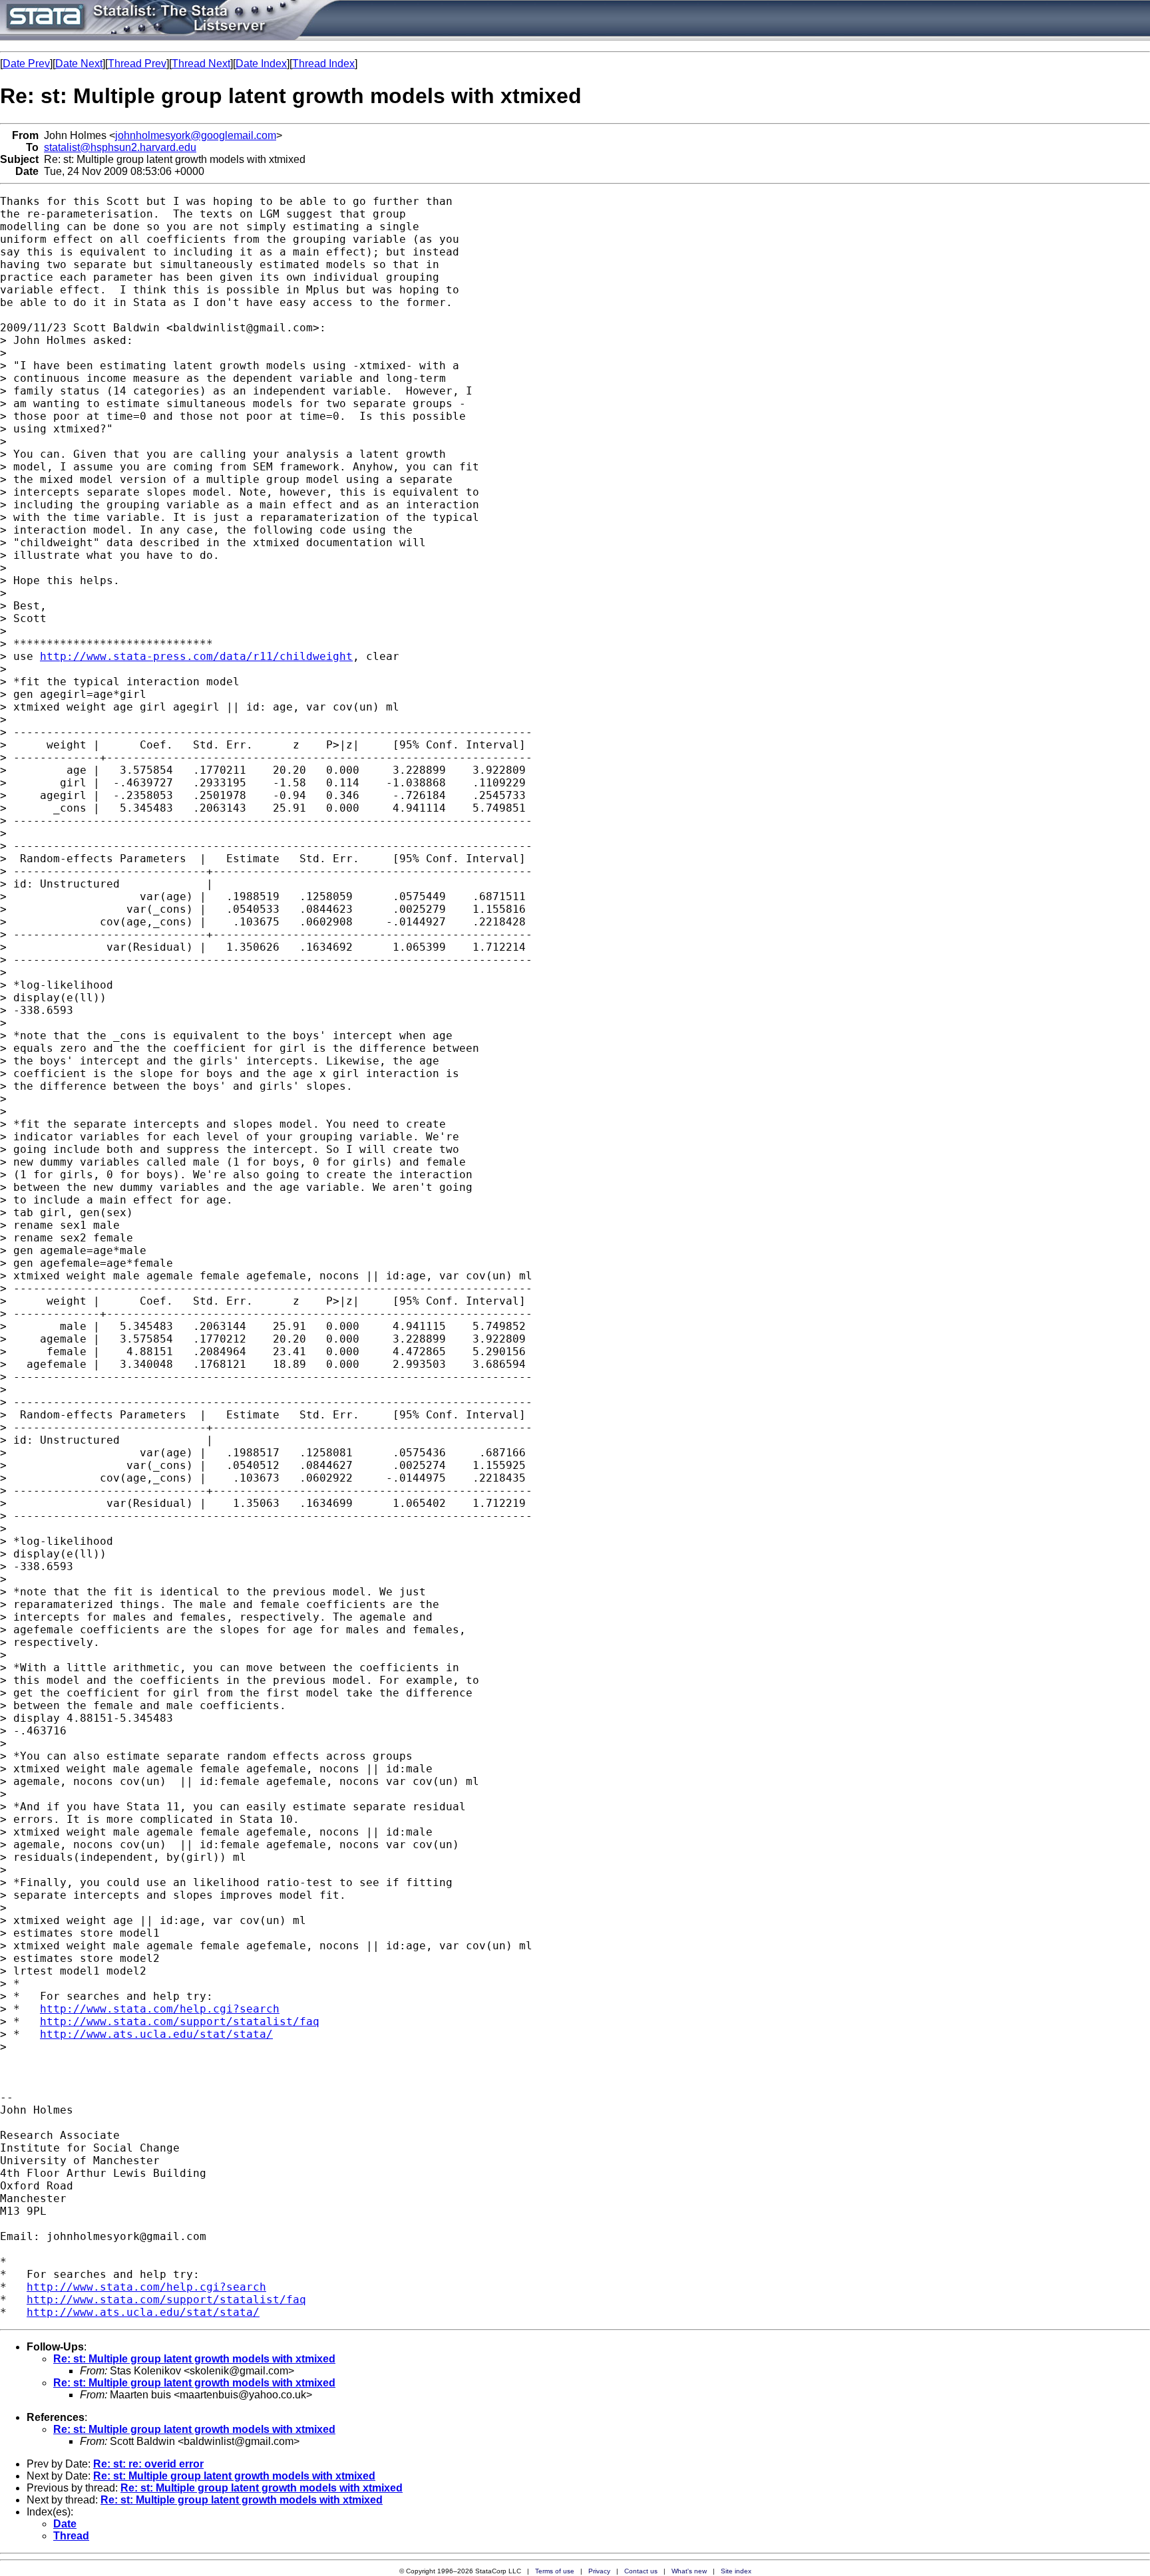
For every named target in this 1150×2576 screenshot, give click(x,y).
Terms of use (555, 2571)
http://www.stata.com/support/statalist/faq (180, 2021)
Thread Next (201, 64)
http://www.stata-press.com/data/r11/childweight (196, 656)
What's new (689, 2571)
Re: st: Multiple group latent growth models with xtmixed (194, 2359)
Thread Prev (137, 64)
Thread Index (323, 64)
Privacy (599, 2571)
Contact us (641, 2571)
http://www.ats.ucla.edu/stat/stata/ (156, 2034)
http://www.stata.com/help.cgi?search (160, 2009)
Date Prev (26, 64)
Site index (736, 2571)
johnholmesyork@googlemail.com (196, 135)
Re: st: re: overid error (148, 2464)
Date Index (261, 64)
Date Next (79, 64)
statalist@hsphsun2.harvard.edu (120, 147)
